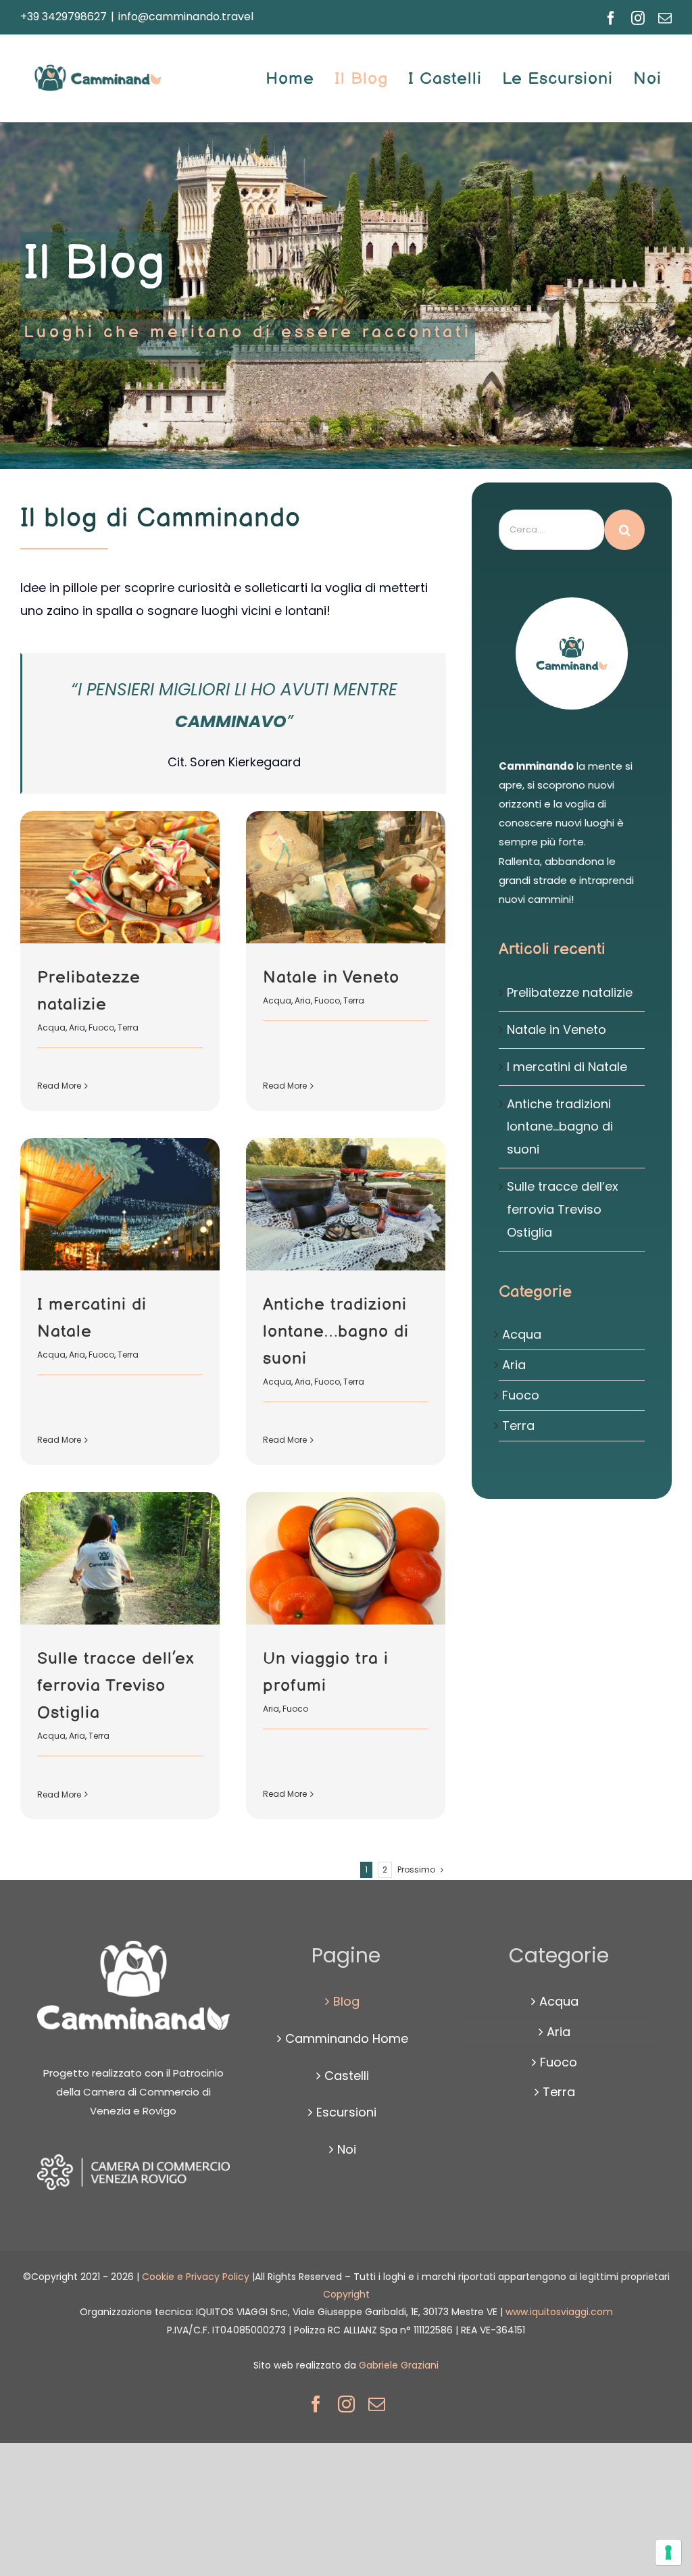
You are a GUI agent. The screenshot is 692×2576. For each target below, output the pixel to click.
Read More (59, 1086)
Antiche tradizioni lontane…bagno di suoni (336, 1332)
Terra (128, 1027)
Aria (77, 1027)
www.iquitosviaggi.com (559, 2312)
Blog (346, 2001)
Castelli (347, 2076)
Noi (347, 2149)
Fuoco (101, 1027)
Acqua (51, 1027)
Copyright (346, 2294)
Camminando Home (347, 2038)
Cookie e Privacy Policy (197, 2277)
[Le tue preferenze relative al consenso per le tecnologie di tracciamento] (668, 2552)
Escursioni (346, 2112)
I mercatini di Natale (567, 1067)
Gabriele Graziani (399, 2365)
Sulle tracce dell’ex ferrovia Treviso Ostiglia (116, 1686)
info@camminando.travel (186, 17)
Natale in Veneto (331, 977)
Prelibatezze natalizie (570, 992)
